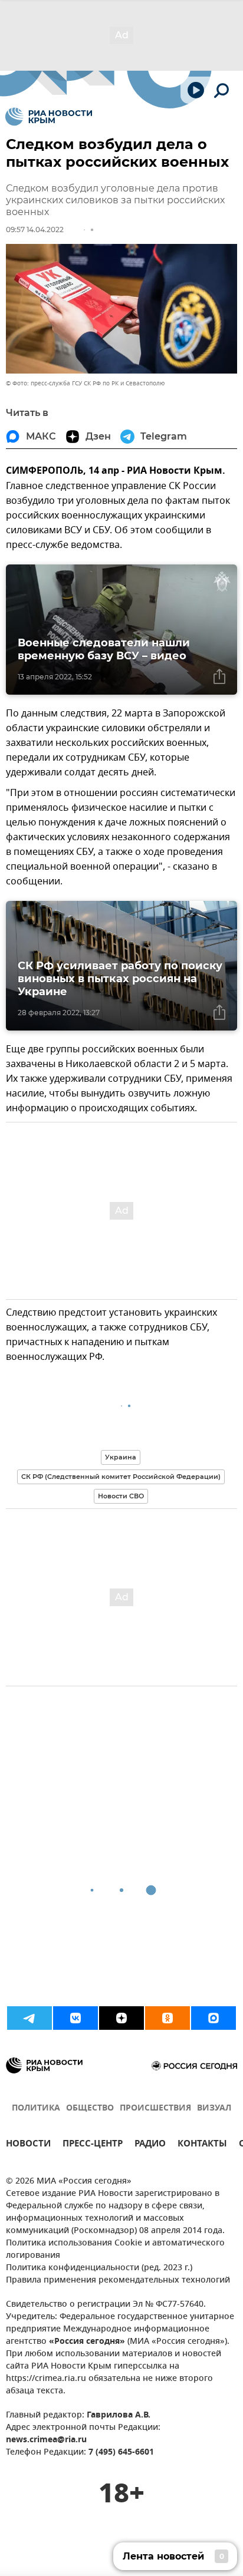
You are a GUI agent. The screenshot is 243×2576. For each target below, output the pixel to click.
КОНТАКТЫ (202, 2145)
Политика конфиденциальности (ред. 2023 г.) (99, 2268)
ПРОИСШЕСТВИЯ (155, 2108)
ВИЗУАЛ (214, 2108)
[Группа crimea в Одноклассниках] (168, 2018)
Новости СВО (121, 1496)
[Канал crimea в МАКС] (214, 2018)
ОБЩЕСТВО (90, 2108)
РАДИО (150, 2145)
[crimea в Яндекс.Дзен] (121, 2018)
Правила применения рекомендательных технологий (118, 2281)
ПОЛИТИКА (36, 2108)
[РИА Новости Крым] (49, 117)
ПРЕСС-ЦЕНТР (93, 2145)
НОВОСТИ (28, 2145)
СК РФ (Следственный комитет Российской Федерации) (121, 1477)
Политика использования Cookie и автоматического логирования (115, 2250)
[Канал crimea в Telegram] (29, 2018)
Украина (121, 1457)
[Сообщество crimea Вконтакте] (75, 2018)
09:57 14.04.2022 (35, 229)
